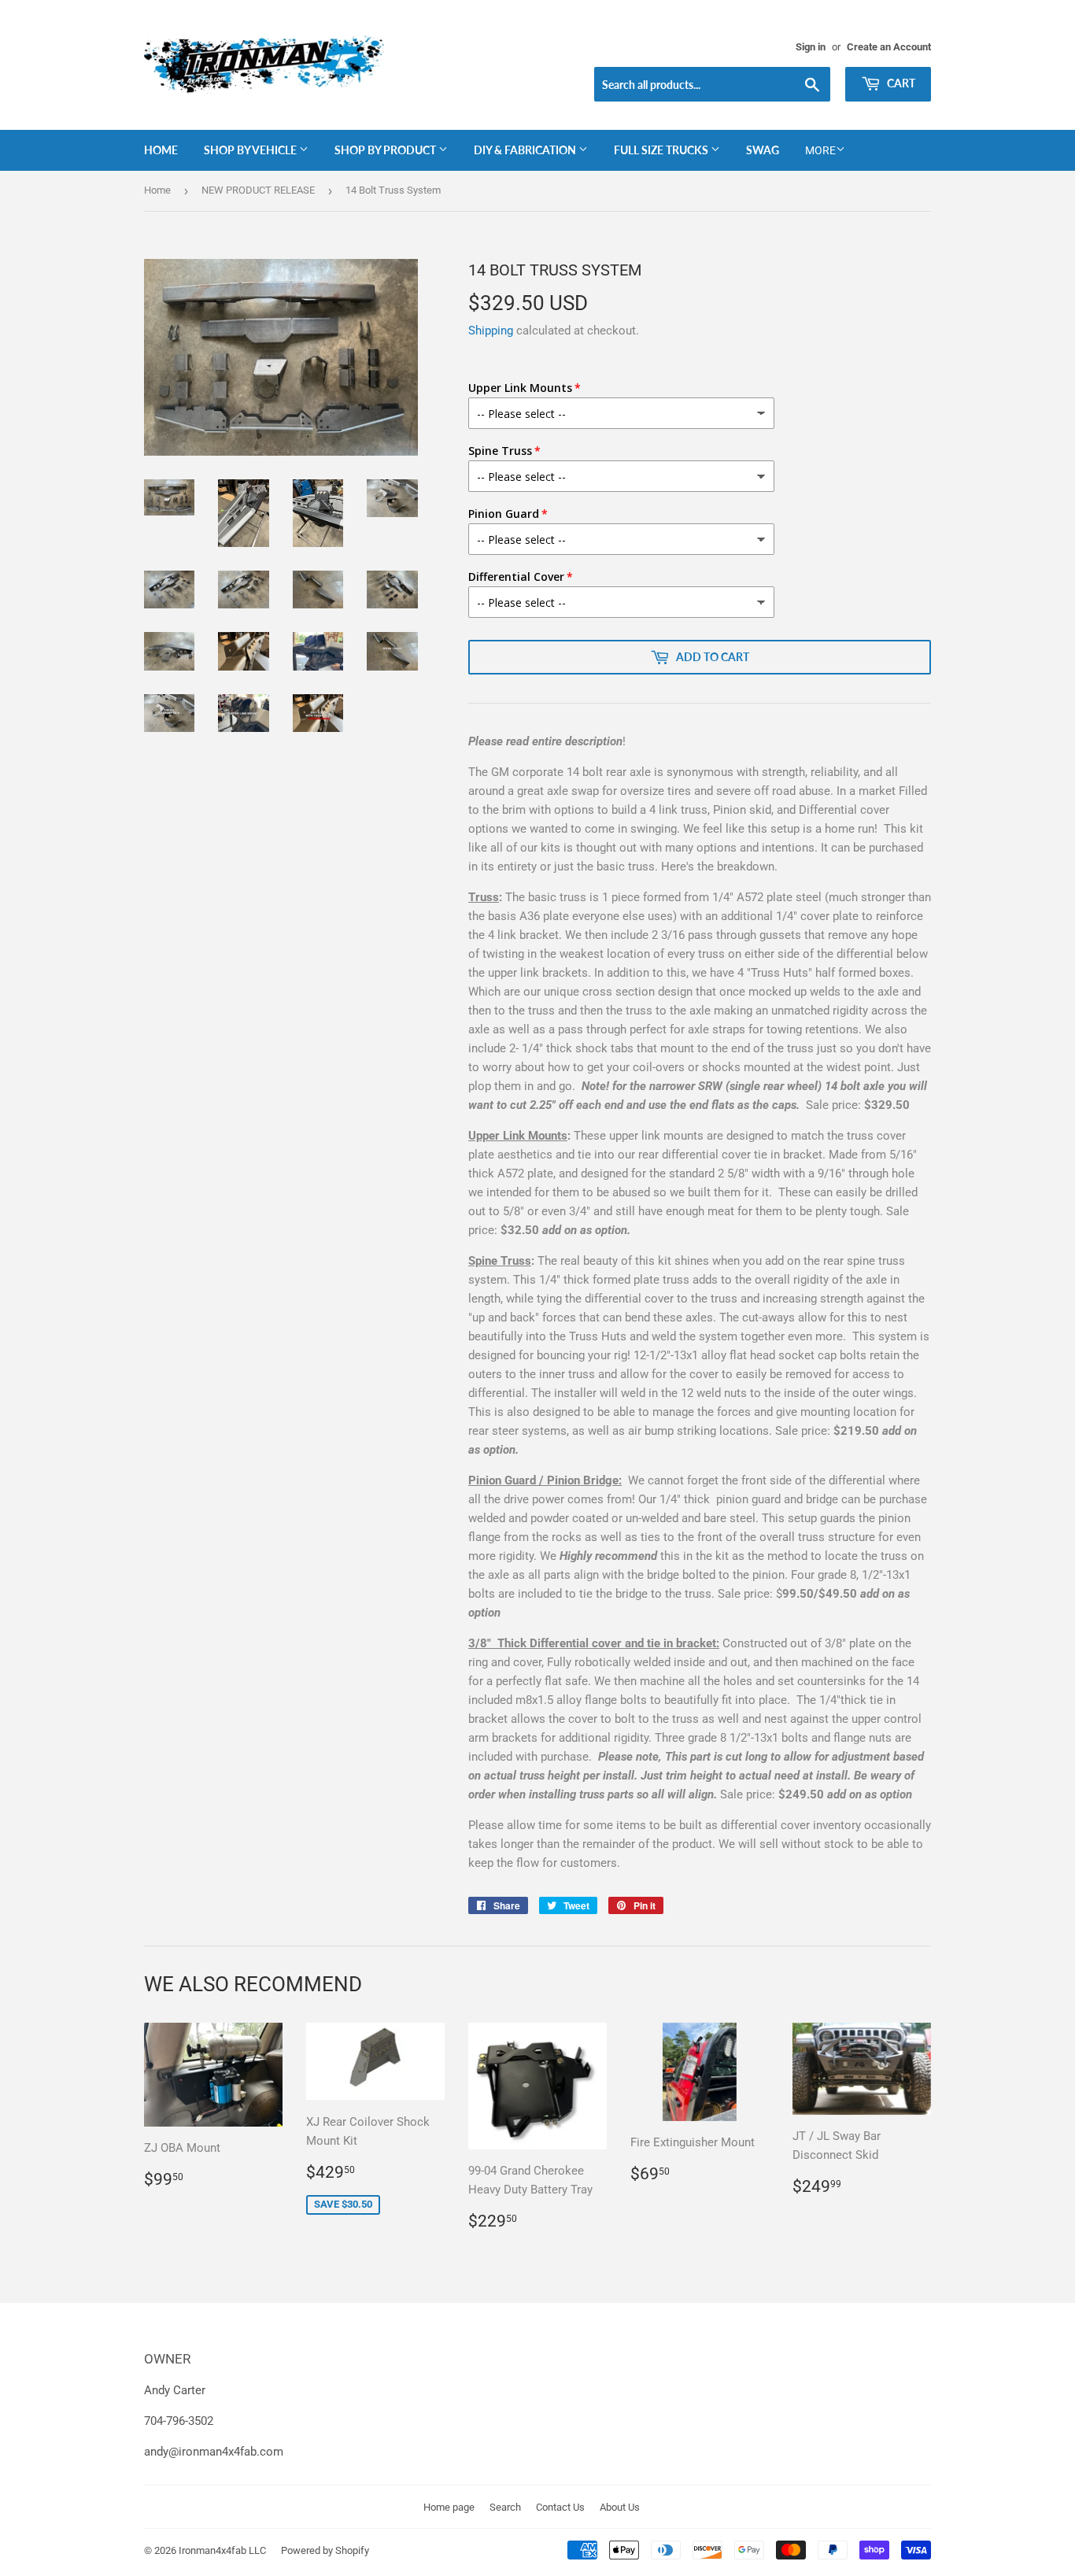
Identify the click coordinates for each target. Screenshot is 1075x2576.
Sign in (811, 47)
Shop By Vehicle (251, 150)
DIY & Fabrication (526, 150)
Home (161, 150)
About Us (620, 2507)
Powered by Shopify (325, 2550)
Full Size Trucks (662, 150)
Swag (763, 150)
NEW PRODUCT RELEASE (258, 190)
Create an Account (889, 47)
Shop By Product (386, 150)
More (820, 150)
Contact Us (560, 2507)
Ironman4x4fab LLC (222, 2550)
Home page (449, 2507)
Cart (900, 83)
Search (505, 2507)
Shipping (491, 331)
